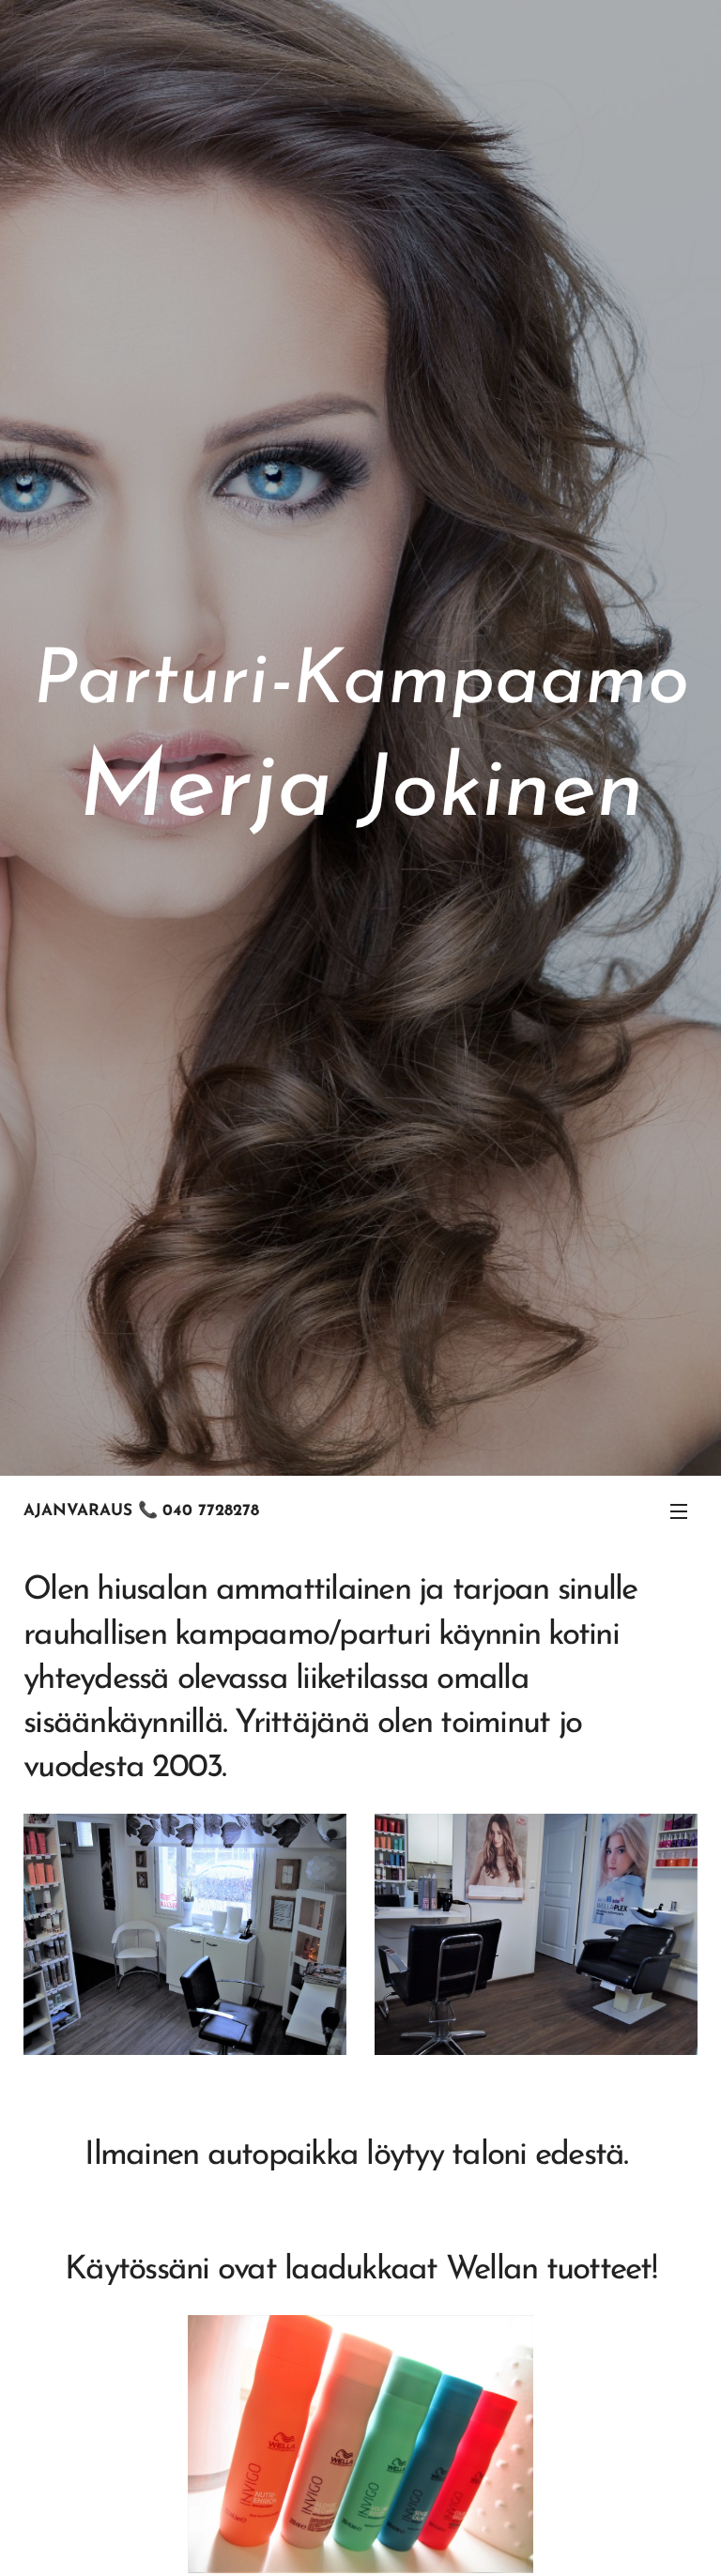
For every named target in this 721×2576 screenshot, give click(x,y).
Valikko (679, 1510)
